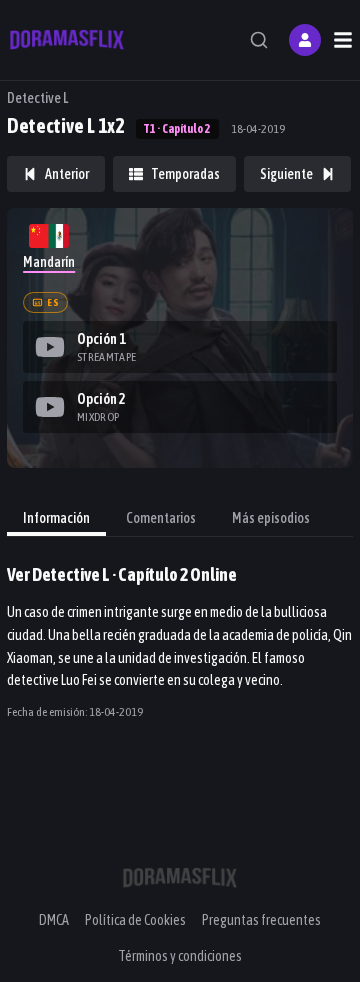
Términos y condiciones (180, 956)
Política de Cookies (135, 920)
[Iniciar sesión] (305, 40)
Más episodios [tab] (271, 518)
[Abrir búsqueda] (259, 40)
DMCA (54, 920)
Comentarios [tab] (161, 518)
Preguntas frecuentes (261, 920)
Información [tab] (56, 518)
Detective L (37, 98)
